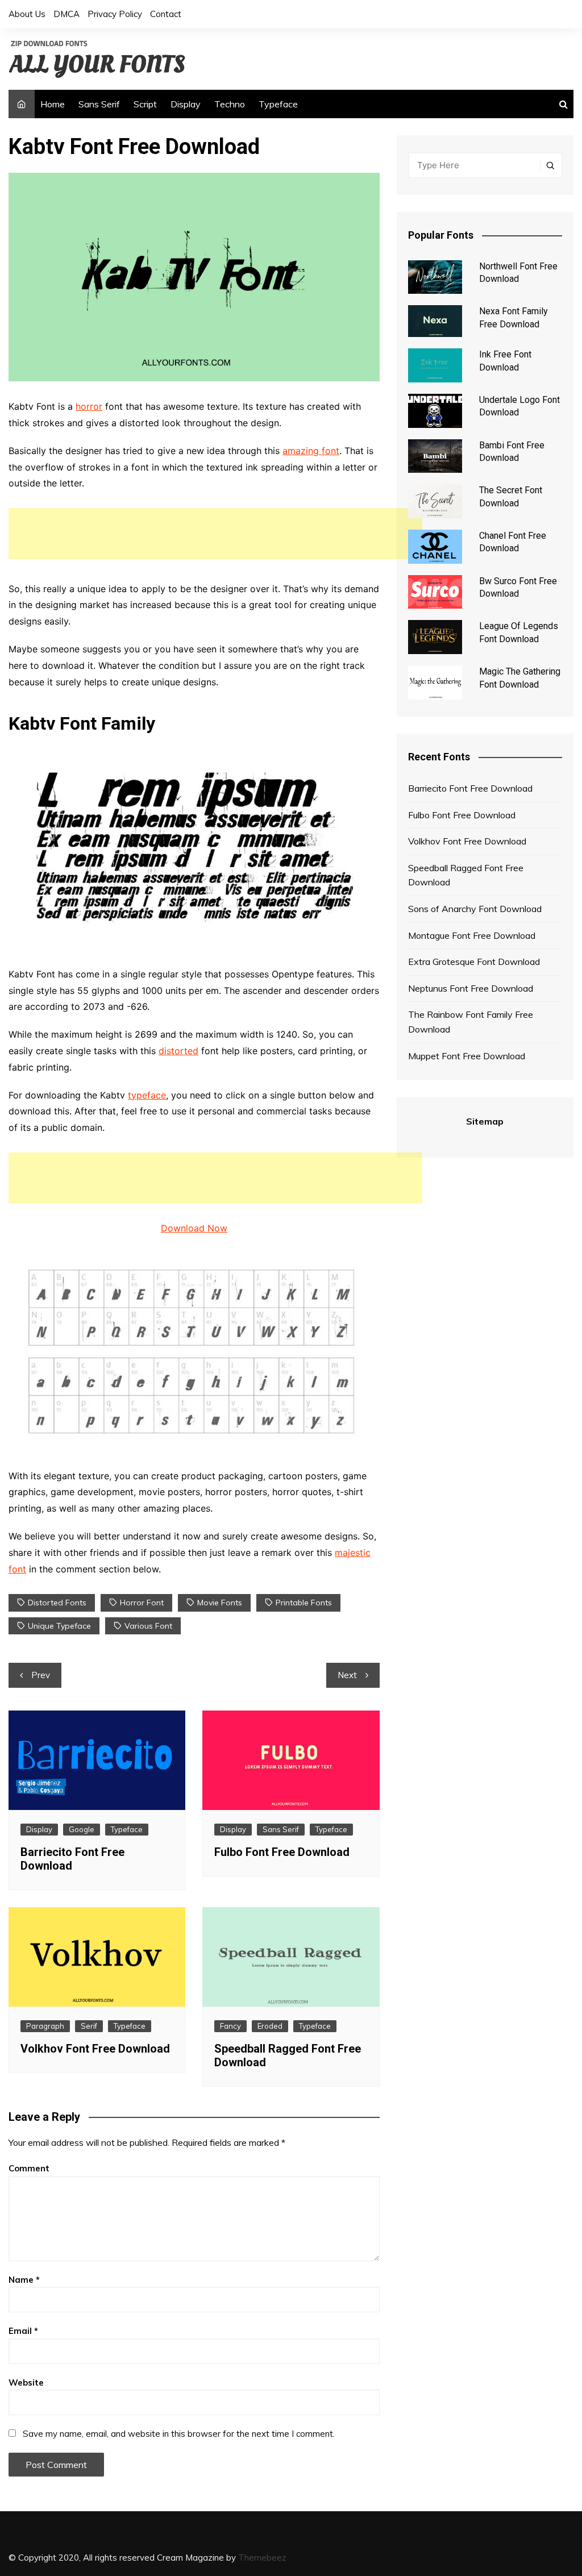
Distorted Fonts (57, 1603)
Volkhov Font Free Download (95, 2049)
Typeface (278, 104)
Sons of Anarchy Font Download (475, 909)
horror (89, 406)
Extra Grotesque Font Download (474, 962)
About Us (27, 14)
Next (347, 1675)
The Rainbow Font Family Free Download (471, 1022)
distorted (178, 1051)
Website (26, 2383)
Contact (166, 14)
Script (145, 104)
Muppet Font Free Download (467, 1056)
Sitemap (485, 1121)
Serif (89, 2026)
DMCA (66, 14)
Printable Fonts (304, 1603)
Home (53, 104)
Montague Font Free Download (472, 935)
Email (23, 2331)
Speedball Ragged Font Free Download (466, 875)
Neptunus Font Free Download (471, 988)
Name (24, 2280)
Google (82, 1829)
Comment (29, 2168)
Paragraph (45, 2026)
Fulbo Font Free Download (282, 1852)
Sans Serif (99, 104)
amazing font (311, 451)
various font (148, 1626)
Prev (41, 1675)
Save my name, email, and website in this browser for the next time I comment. (179, 2434)
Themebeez (262, 2558)
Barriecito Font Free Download (470, 788)
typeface (147, 1095)
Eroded (270, 2026)
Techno (230, 104)
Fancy (230, 2026)
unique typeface (59, 1626)
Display (186, 104)
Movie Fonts (220, 1603)
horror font (142, 1603)
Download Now (194, 1228)
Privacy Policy (115, 14)
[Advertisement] (215, 534)
